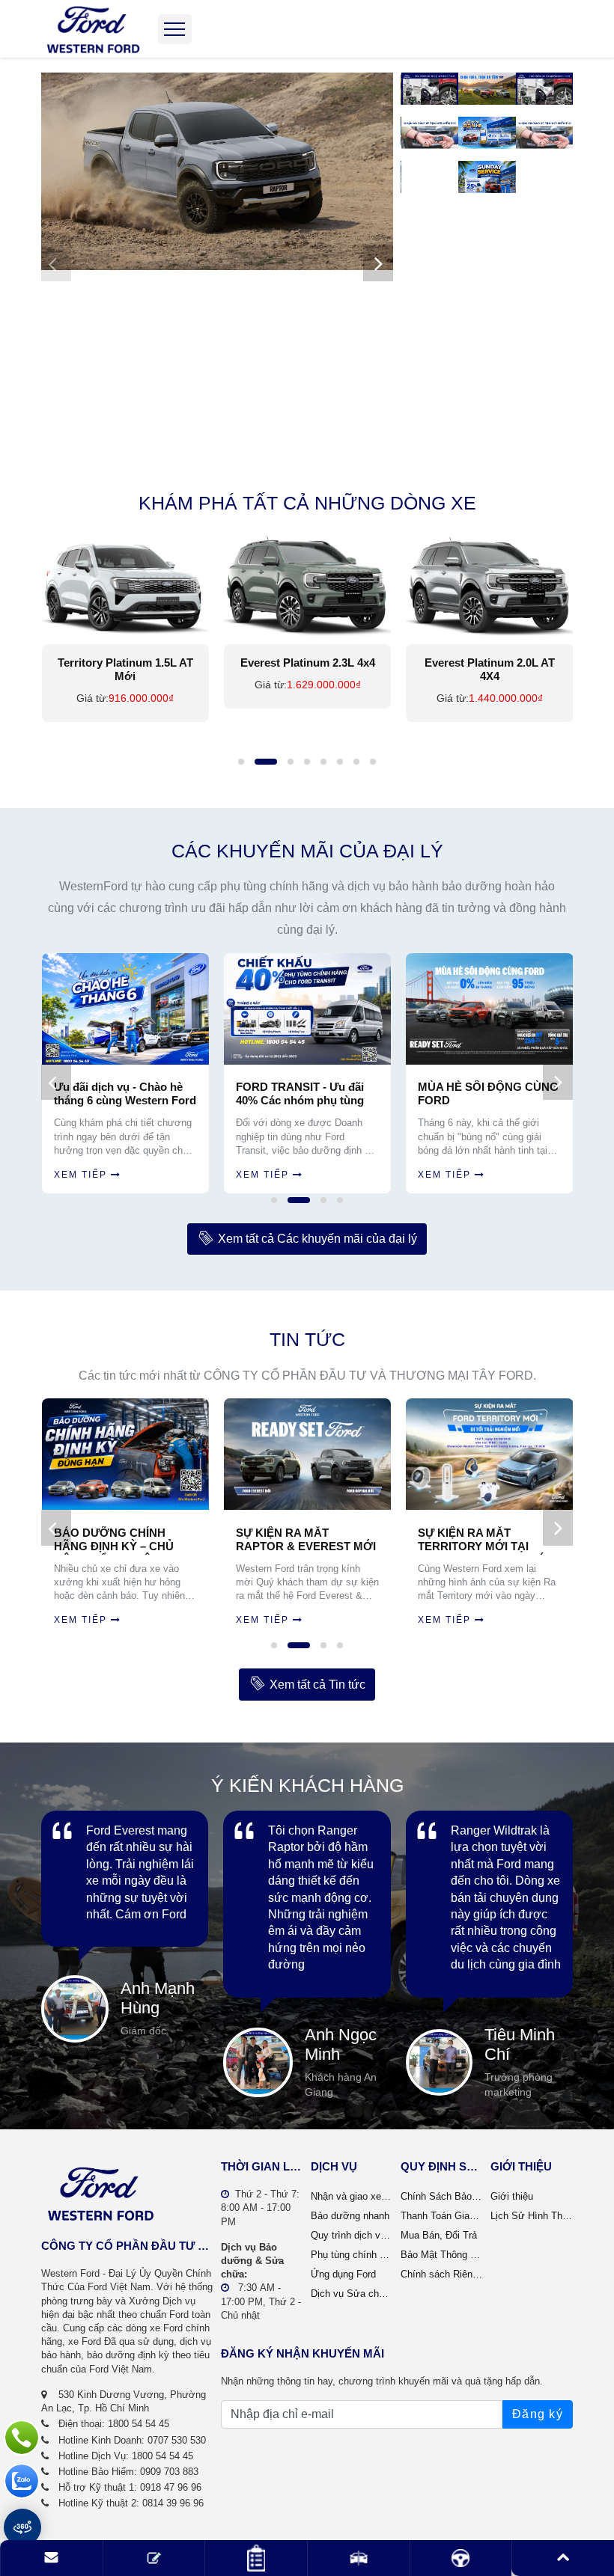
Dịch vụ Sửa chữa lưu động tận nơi (352, 2294)
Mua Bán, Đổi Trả (439, 2235)
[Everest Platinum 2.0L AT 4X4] (307, 584)
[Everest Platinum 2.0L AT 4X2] (490, 584)
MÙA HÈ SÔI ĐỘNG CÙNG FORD (307, 1093)
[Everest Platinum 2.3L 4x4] (125, 584)
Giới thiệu (512, 2196)
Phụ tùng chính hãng (352, 2255)
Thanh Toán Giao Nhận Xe (442, 2216)
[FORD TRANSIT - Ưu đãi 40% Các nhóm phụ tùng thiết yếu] (126, 1009)
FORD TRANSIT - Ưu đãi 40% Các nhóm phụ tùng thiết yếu (119, 1095)
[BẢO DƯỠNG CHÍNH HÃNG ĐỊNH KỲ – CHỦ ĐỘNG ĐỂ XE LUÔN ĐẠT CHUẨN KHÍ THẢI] (125, 1454)
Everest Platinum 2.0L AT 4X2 (490, 669)
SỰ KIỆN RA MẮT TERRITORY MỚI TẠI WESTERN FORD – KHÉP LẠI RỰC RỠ (485, 1541)
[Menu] (175, 29)
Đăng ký (538, 2414)
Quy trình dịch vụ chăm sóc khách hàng (352, 2235)
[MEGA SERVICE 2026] (491, 1009)
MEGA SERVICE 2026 (476, 1087)
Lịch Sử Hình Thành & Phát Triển (532, 2216)
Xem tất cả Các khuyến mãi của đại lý (317, 1239)
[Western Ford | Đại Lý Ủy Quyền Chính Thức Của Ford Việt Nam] (94, 29)
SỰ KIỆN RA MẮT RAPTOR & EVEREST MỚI (306, 1539)
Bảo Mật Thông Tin (442, 2255)
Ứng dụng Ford (343, 2274)
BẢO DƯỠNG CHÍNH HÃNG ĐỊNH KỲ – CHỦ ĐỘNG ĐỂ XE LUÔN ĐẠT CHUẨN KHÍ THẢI (120, 1541)
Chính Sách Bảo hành (442, 2196)
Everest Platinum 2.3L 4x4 (126, 663)
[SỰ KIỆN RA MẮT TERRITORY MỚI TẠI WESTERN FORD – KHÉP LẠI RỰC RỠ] (489, 1454)
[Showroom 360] (22, 2527)
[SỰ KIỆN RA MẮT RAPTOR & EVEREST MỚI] (307, 1454)
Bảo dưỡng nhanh (350, 2216)
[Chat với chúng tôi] (22, 2481)
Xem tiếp (81, 1175)
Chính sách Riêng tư (442, 2274)
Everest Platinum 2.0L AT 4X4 (308, 669)
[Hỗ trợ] (22, 2438)
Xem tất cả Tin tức (317, 1685)
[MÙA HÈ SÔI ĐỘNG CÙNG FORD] (308, 1009)
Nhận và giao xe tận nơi (352, 2196)
